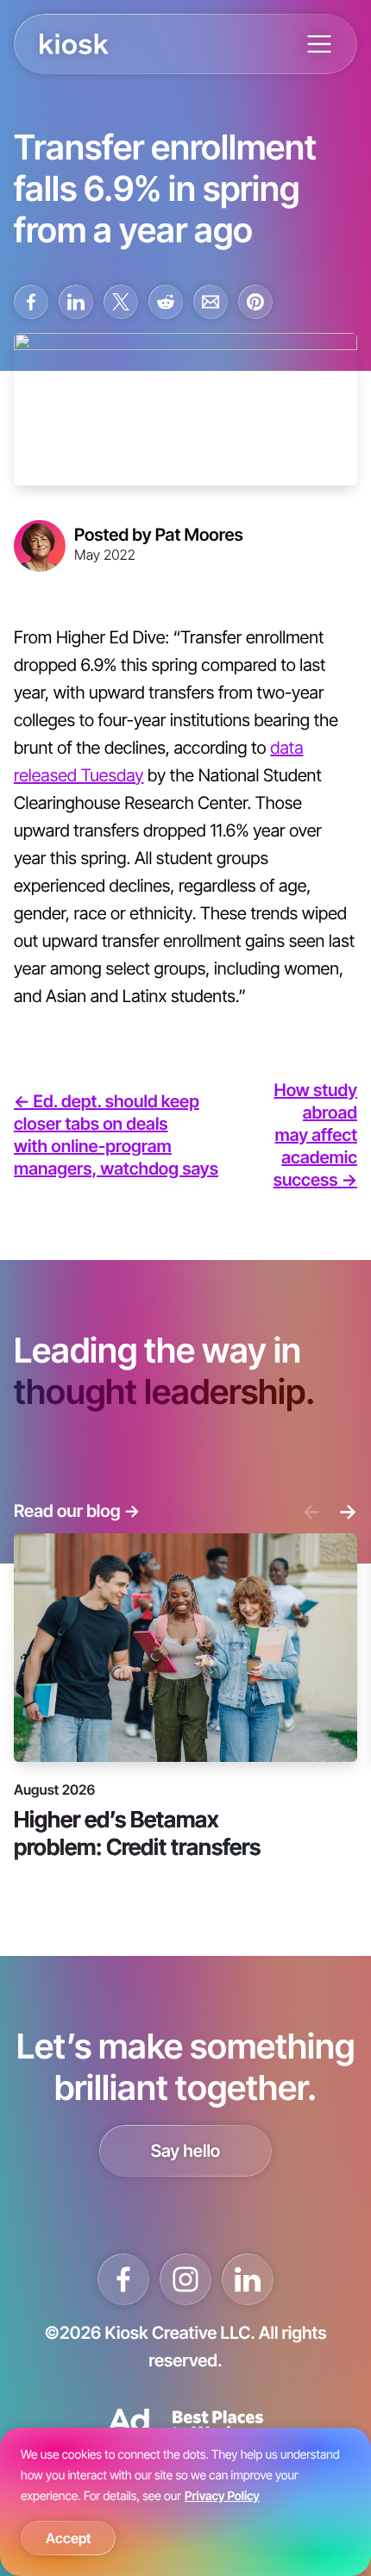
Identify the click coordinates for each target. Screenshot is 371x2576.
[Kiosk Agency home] (74, 44)
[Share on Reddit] (166, 302)
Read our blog (77, 1511)
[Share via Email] (211, 302)
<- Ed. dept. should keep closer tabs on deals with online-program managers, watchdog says (116, 1135)
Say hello (186, 2151)
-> (348, 1511)
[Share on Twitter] (121, 302)
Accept (68, 2538)
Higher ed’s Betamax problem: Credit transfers (137, 1832)
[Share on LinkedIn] (76, 302)
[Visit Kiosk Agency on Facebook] (123, 2279)
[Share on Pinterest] (255, 302)
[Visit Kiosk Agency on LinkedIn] (248, 2279)
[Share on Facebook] (31, 302)
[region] (185, 2502)
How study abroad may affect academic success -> (315, 1135)
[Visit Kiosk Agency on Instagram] (185, 2279)
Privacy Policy (222, 2496)
